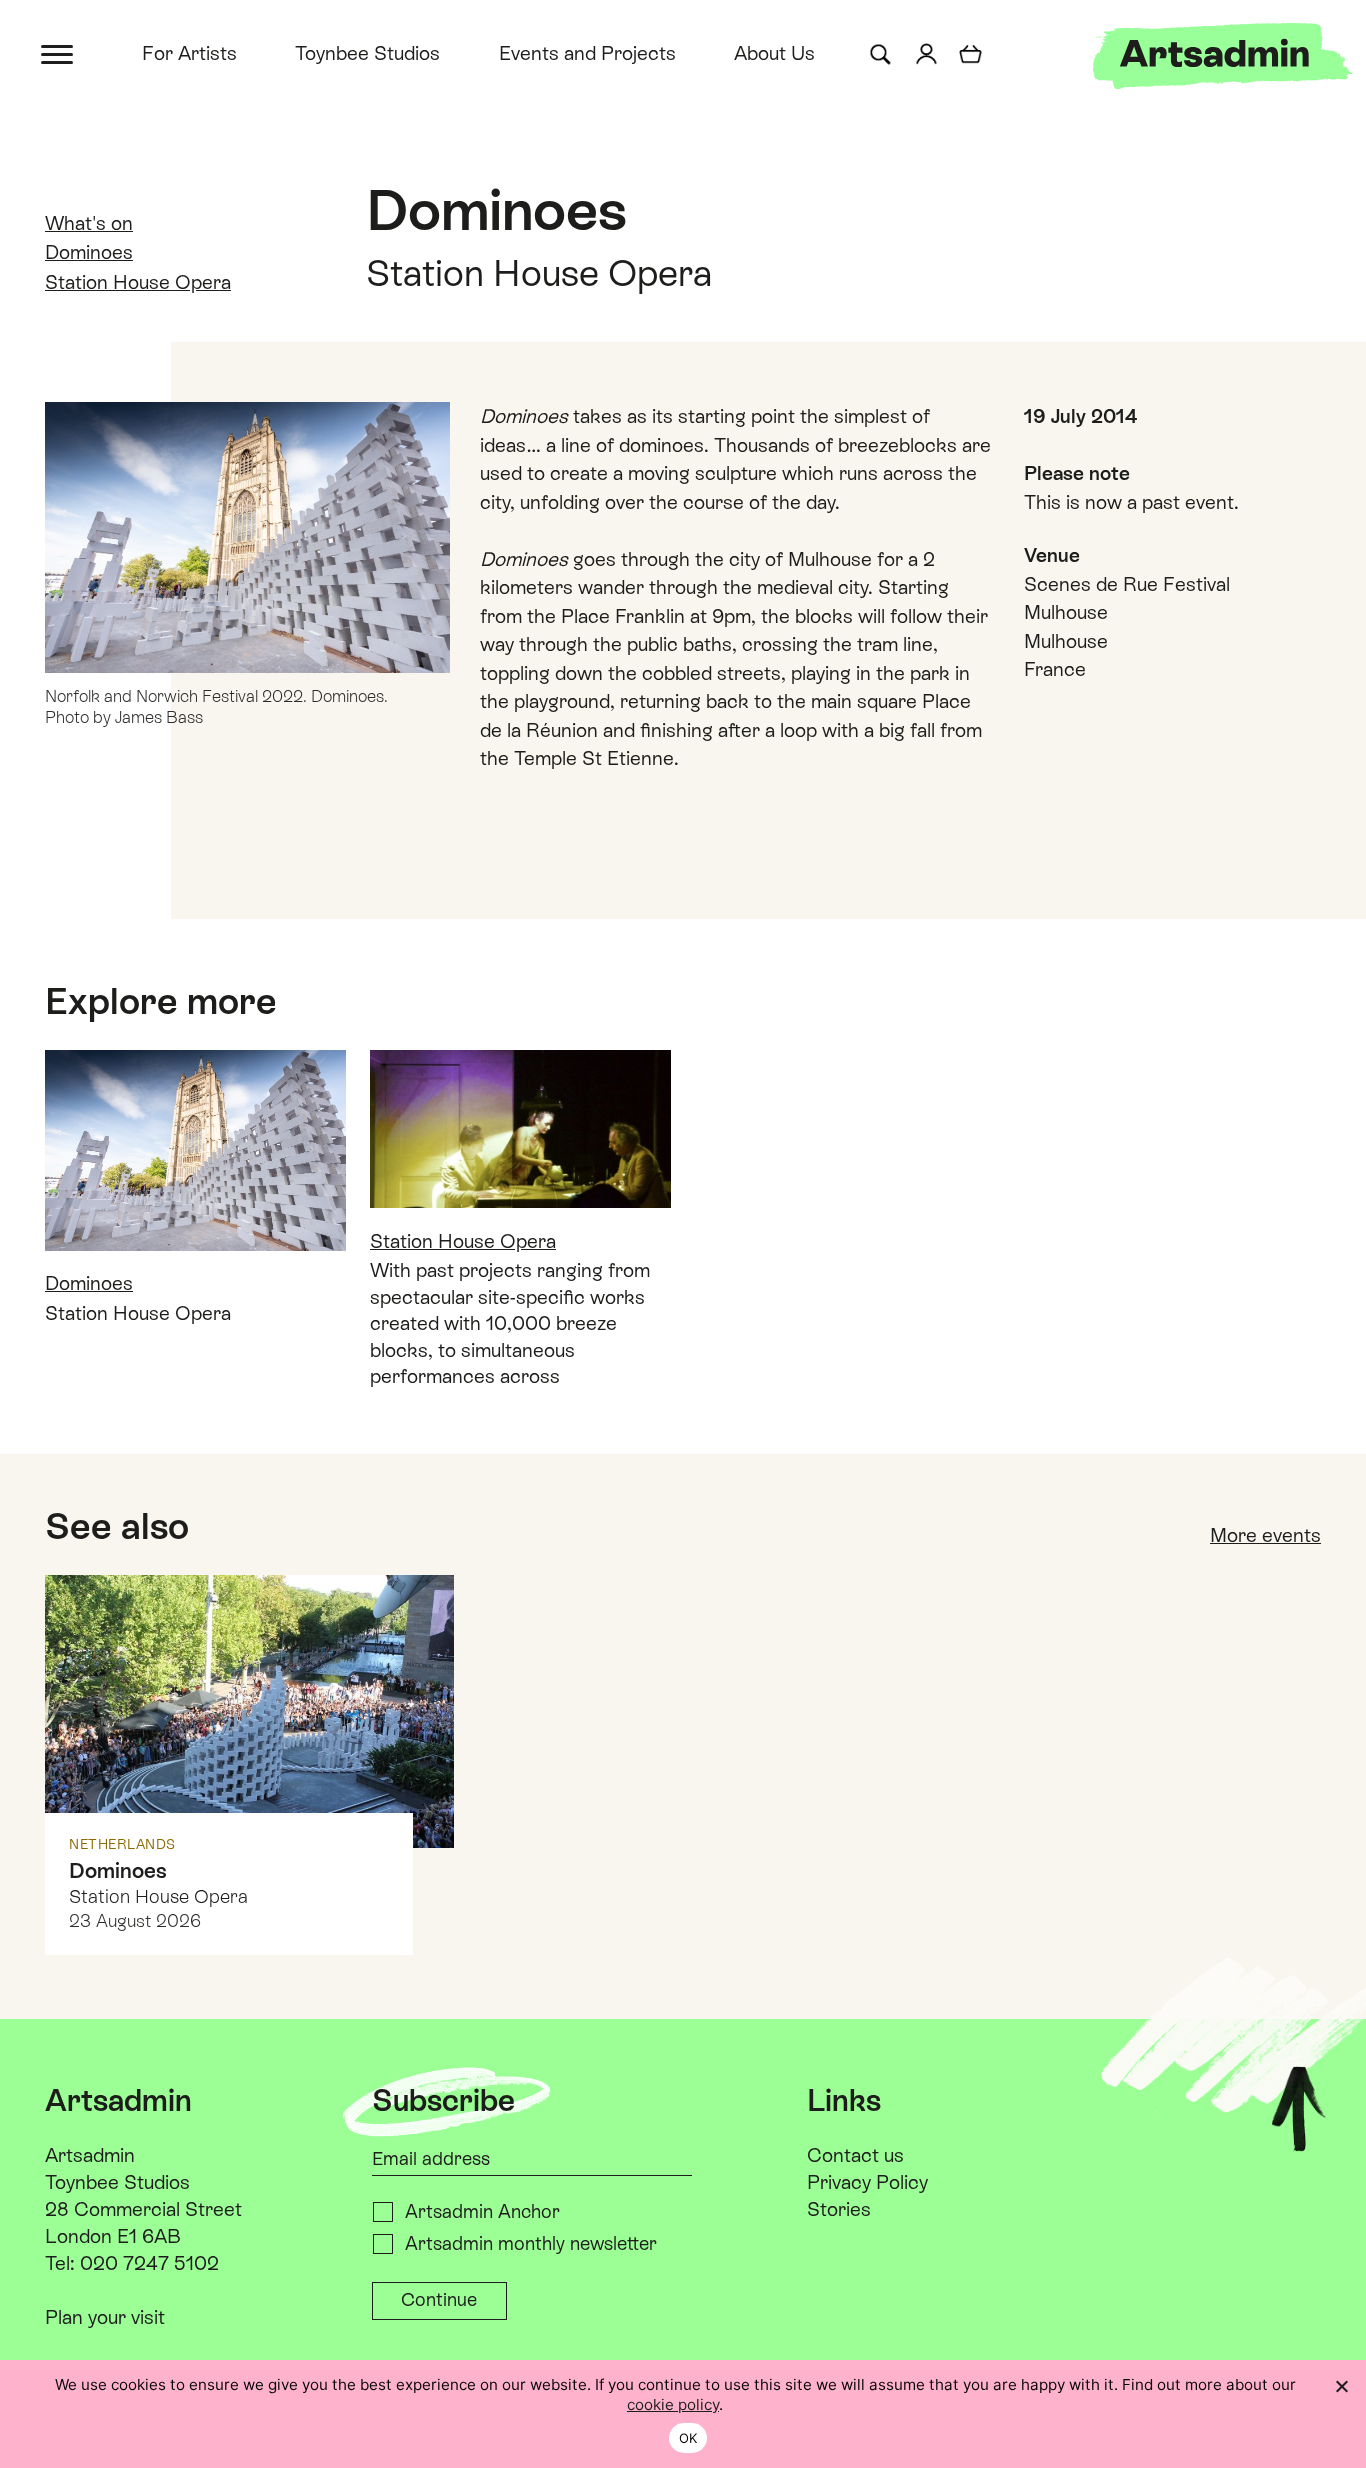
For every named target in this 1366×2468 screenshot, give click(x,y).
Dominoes (89, 252)
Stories (839, 2209)
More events (1265, 1535)
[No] (1341, 2386)
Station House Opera (138, 282)
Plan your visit (105, 2317)
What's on (89, 223)
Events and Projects (587, 53)
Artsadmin (90, 2155)
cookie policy (673, 2404)
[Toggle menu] (58, 52)
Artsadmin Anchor (482, 2211)
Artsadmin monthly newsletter (531, 2243)
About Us (774, 53)
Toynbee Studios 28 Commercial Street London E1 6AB (143, 2209)
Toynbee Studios (367, 53)
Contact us (855, 2155)
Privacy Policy (867, 2182)
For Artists (189, 53)
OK (688, 2438)
